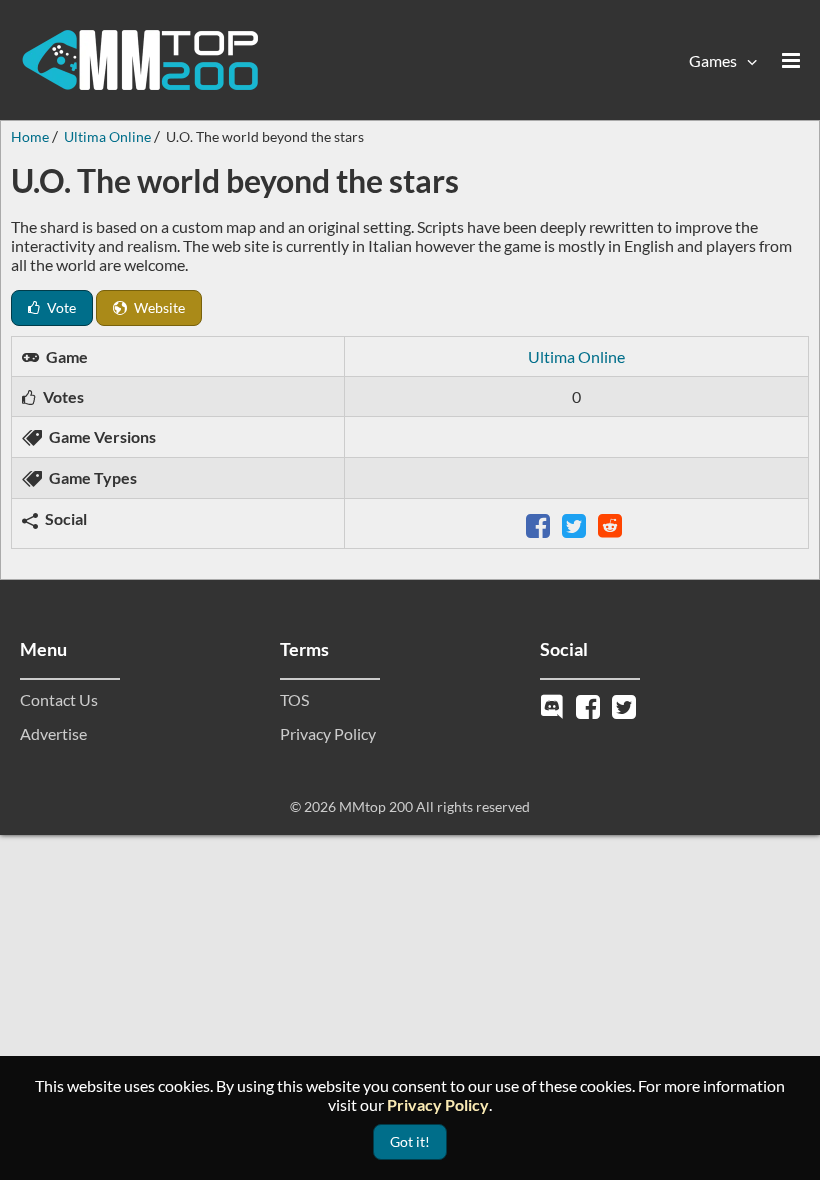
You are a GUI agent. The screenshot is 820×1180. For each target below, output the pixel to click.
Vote (60, 307)
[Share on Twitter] (576, 523)
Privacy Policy (328, 733)
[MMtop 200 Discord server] (554, 704)
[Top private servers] (140, 60)
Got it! (410, 1141)
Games (713, 60)
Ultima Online (576, 356)
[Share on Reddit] (612, 523)
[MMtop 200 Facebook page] (590, 704)
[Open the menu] (791, 60)
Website (158, 307)
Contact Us (59, 699)
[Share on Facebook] (540, 523)
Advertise (53, 733)
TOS (294, 699)
